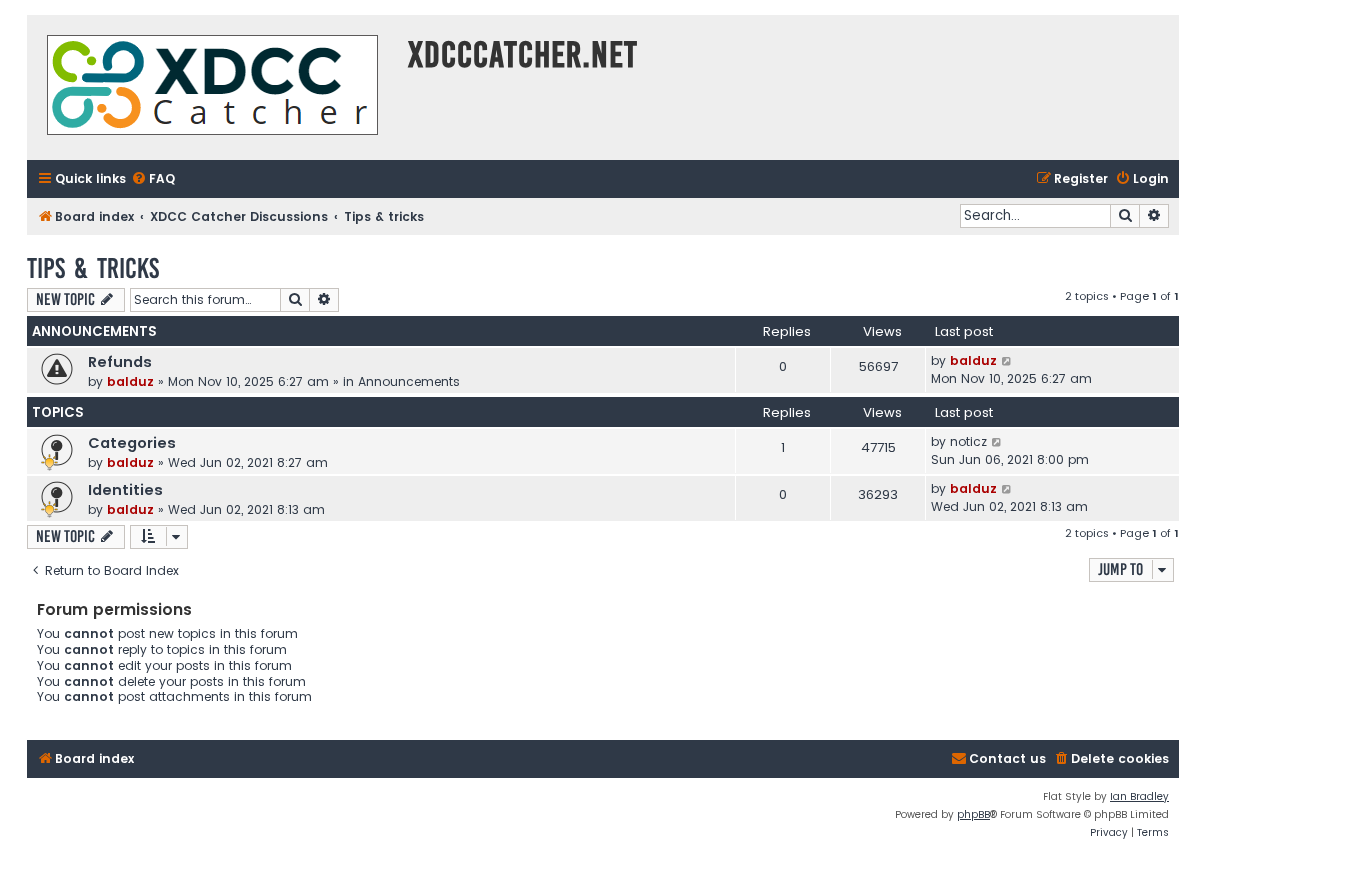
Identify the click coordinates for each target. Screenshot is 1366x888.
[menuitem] (153, 179)
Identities (125, 490)
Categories (132, 443)
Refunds (120, 362)
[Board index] (212, 87)
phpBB (973, 814)
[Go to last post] (1007, 361)
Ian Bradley (1139, 796)
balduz (130, 381)
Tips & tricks (93, 268)
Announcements (409, 381)
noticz (968, 441)
